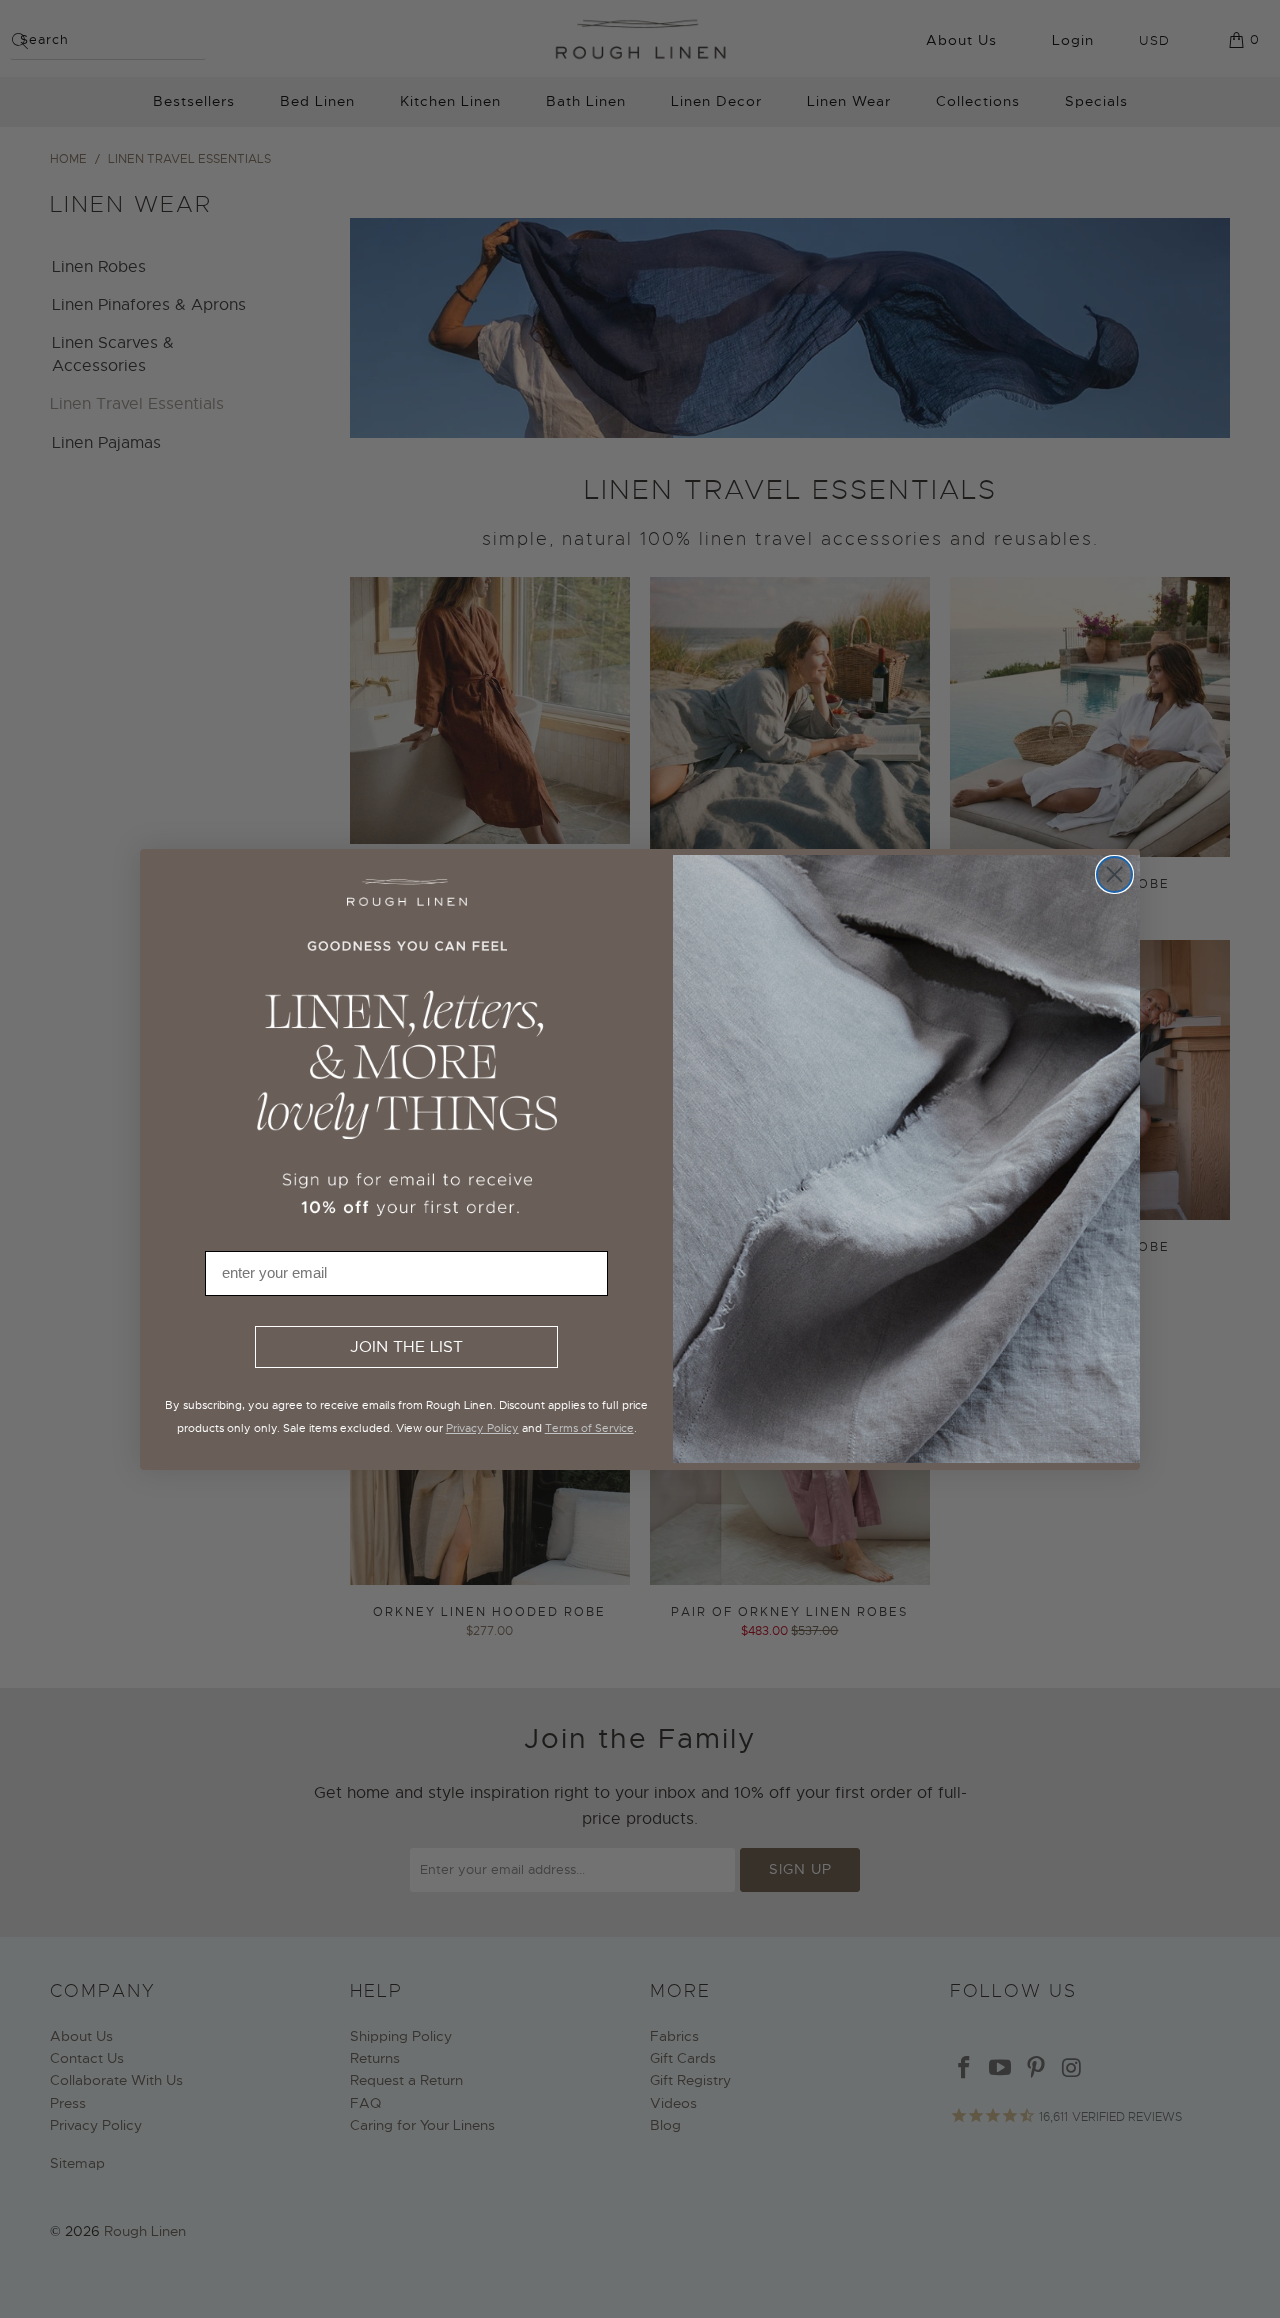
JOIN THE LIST (406, 1347)
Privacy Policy (482, 1428)
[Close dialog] (1114, 874)
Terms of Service (589, 1428)
